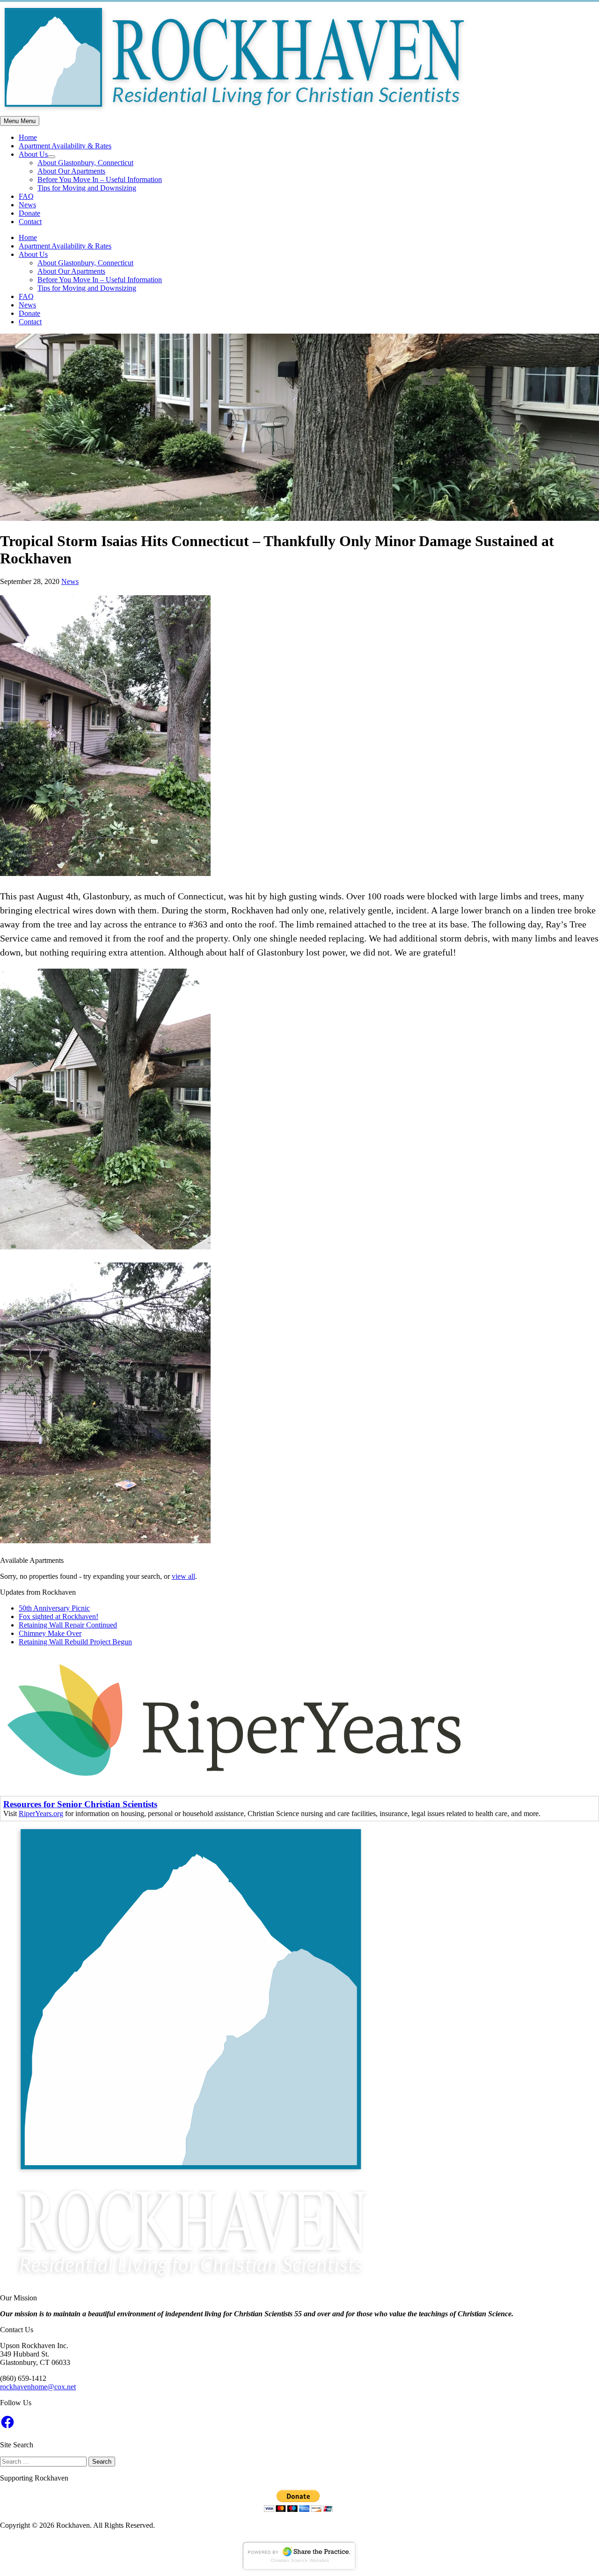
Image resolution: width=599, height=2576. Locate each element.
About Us (33, 154)
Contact (30, 222)
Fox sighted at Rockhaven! (58, 1616)
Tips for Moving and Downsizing (87, 188)
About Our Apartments (71, 171)
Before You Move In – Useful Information (100, 179)
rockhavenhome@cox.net (38, 2387)
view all (183, 1576)
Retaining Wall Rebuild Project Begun (75, 1642)
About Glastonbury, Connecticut (85, 163)
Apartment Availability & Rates (65, 146)
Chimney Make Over (50, 1633)
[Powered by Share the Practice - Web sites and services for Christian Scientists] (299, 2569)
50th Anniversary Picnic (54, 1608)
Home (28, 137)
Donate (29, 213)
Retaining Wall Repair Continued (68, 1625)
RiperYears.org (41, 1813)
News (27, 205)
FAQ (26, 196)
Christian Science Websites (300, 2560)
